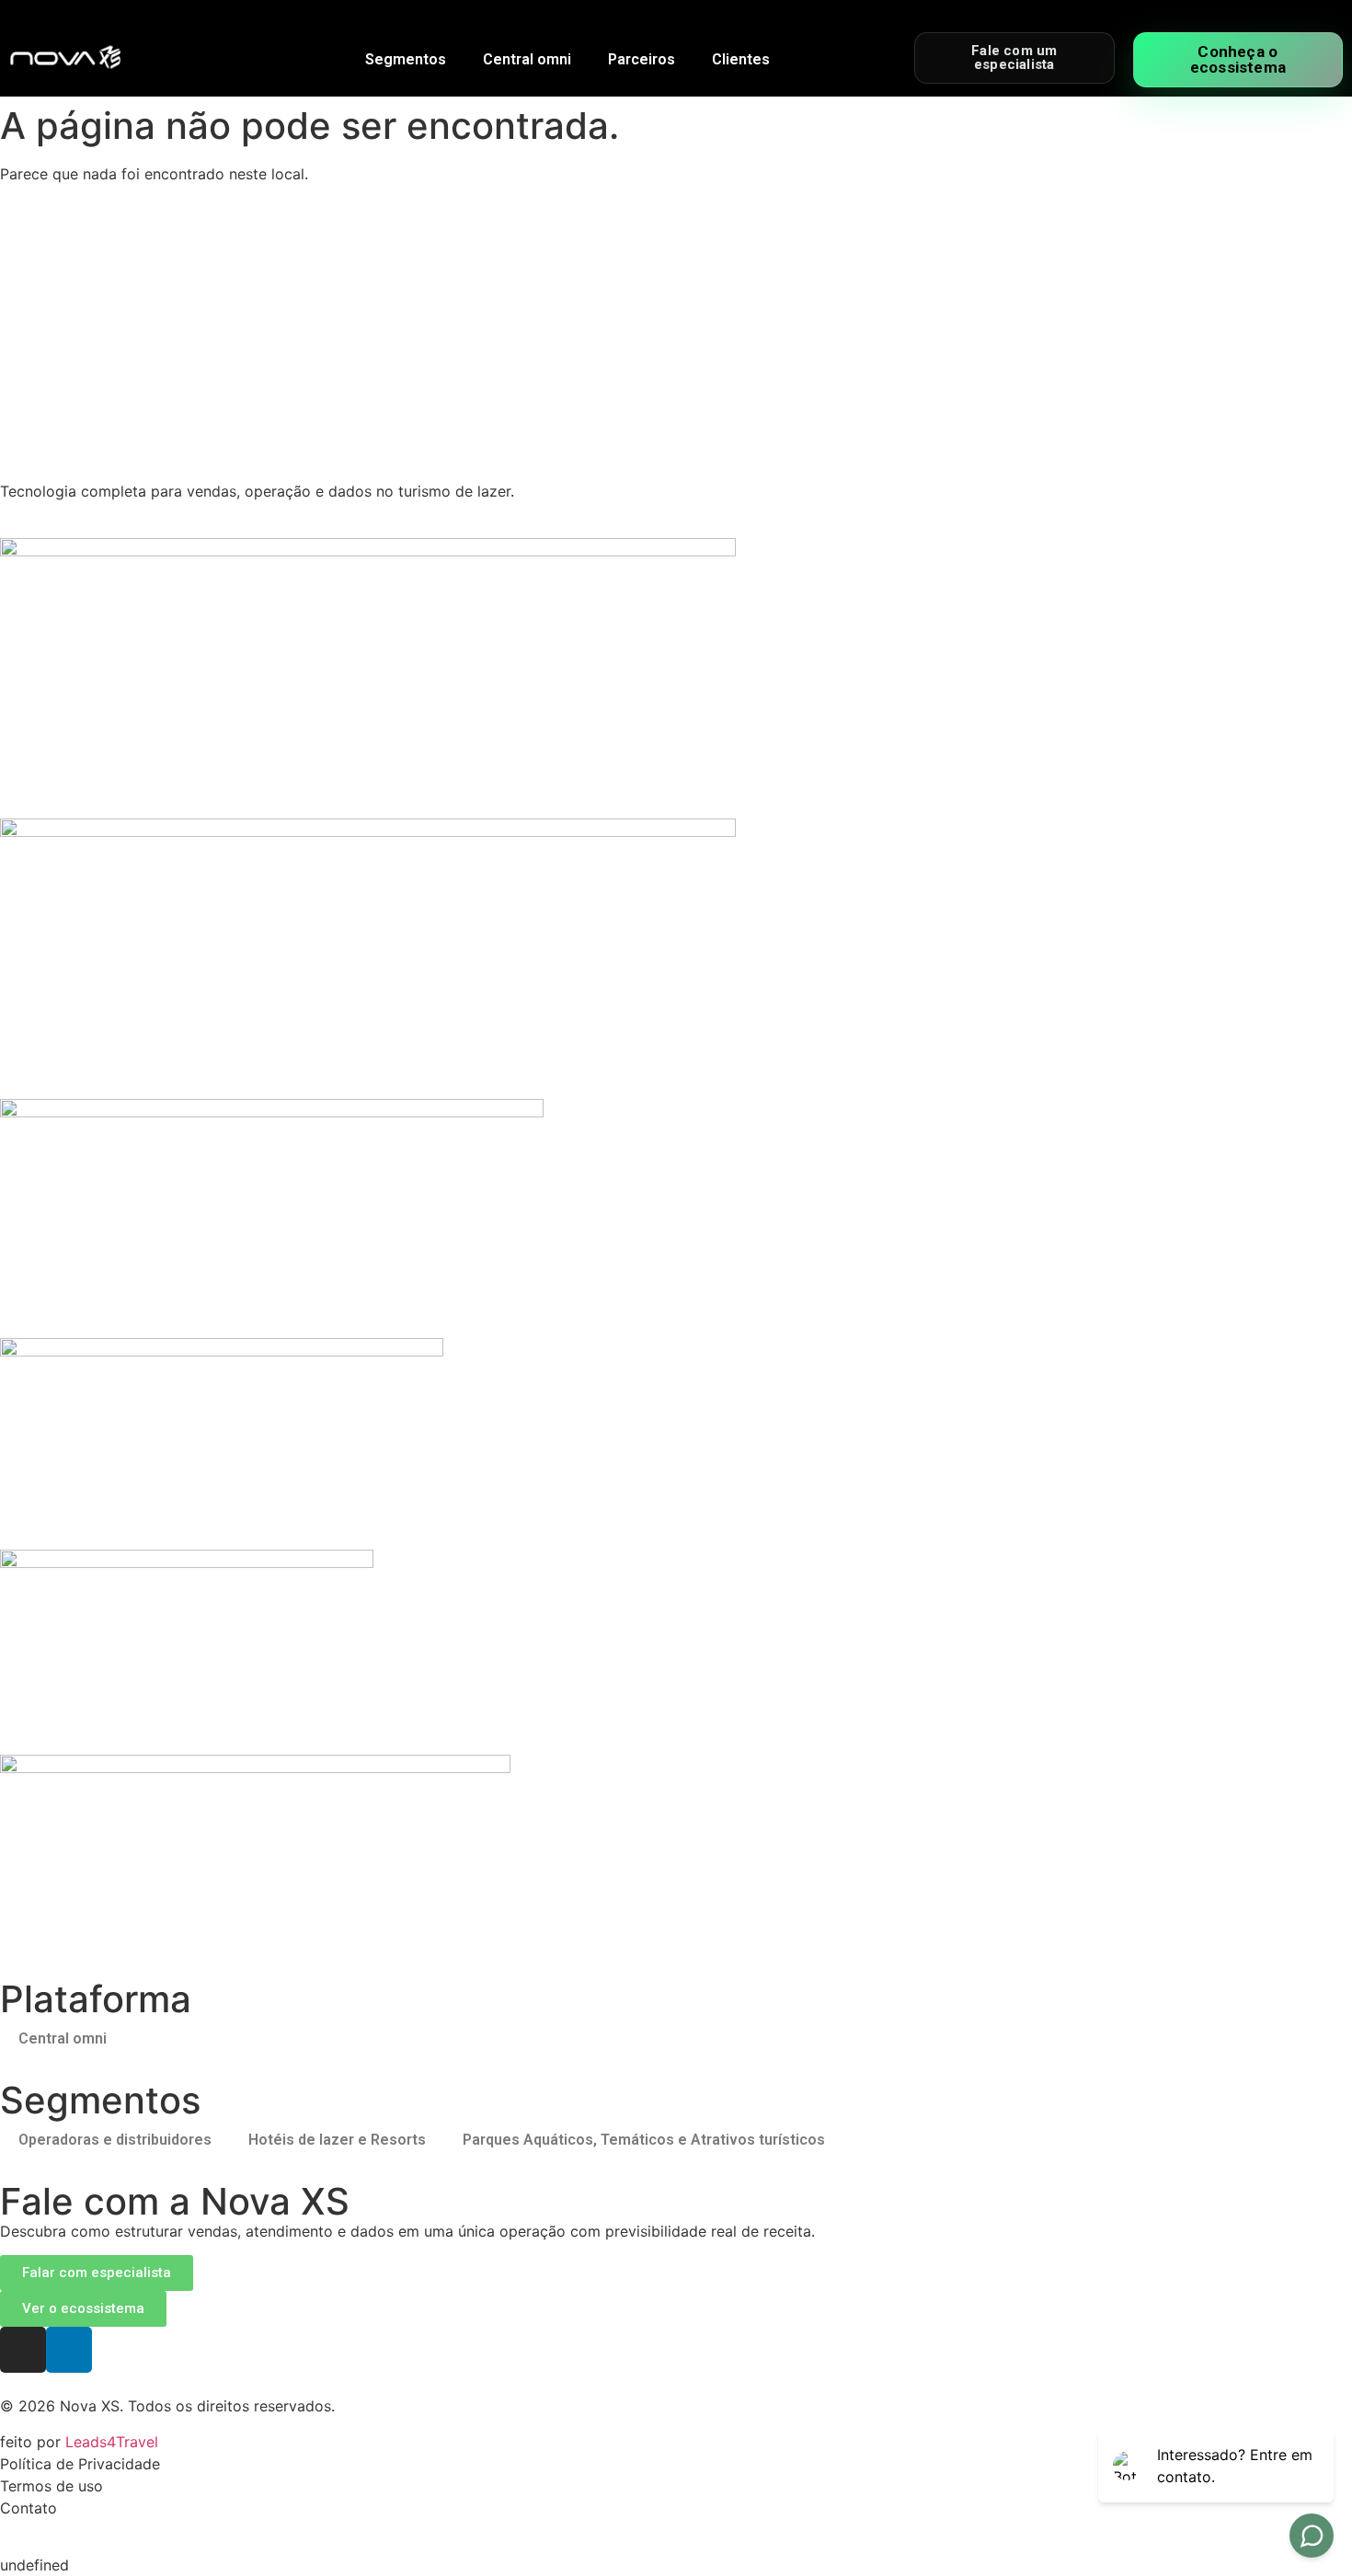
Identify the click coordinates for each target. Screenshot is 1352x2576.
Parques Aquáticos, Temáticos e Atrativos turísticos (644, 2140)
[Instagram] (23, 2350)
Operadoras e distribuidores (115, 2140)
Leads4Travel (112, 2442)
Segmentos (406, 59)
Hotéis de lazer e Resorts (337, 2140)
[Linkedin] (69, 2350)
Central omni (527, 59)
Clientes (741, 59)
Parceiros (642, 59)
